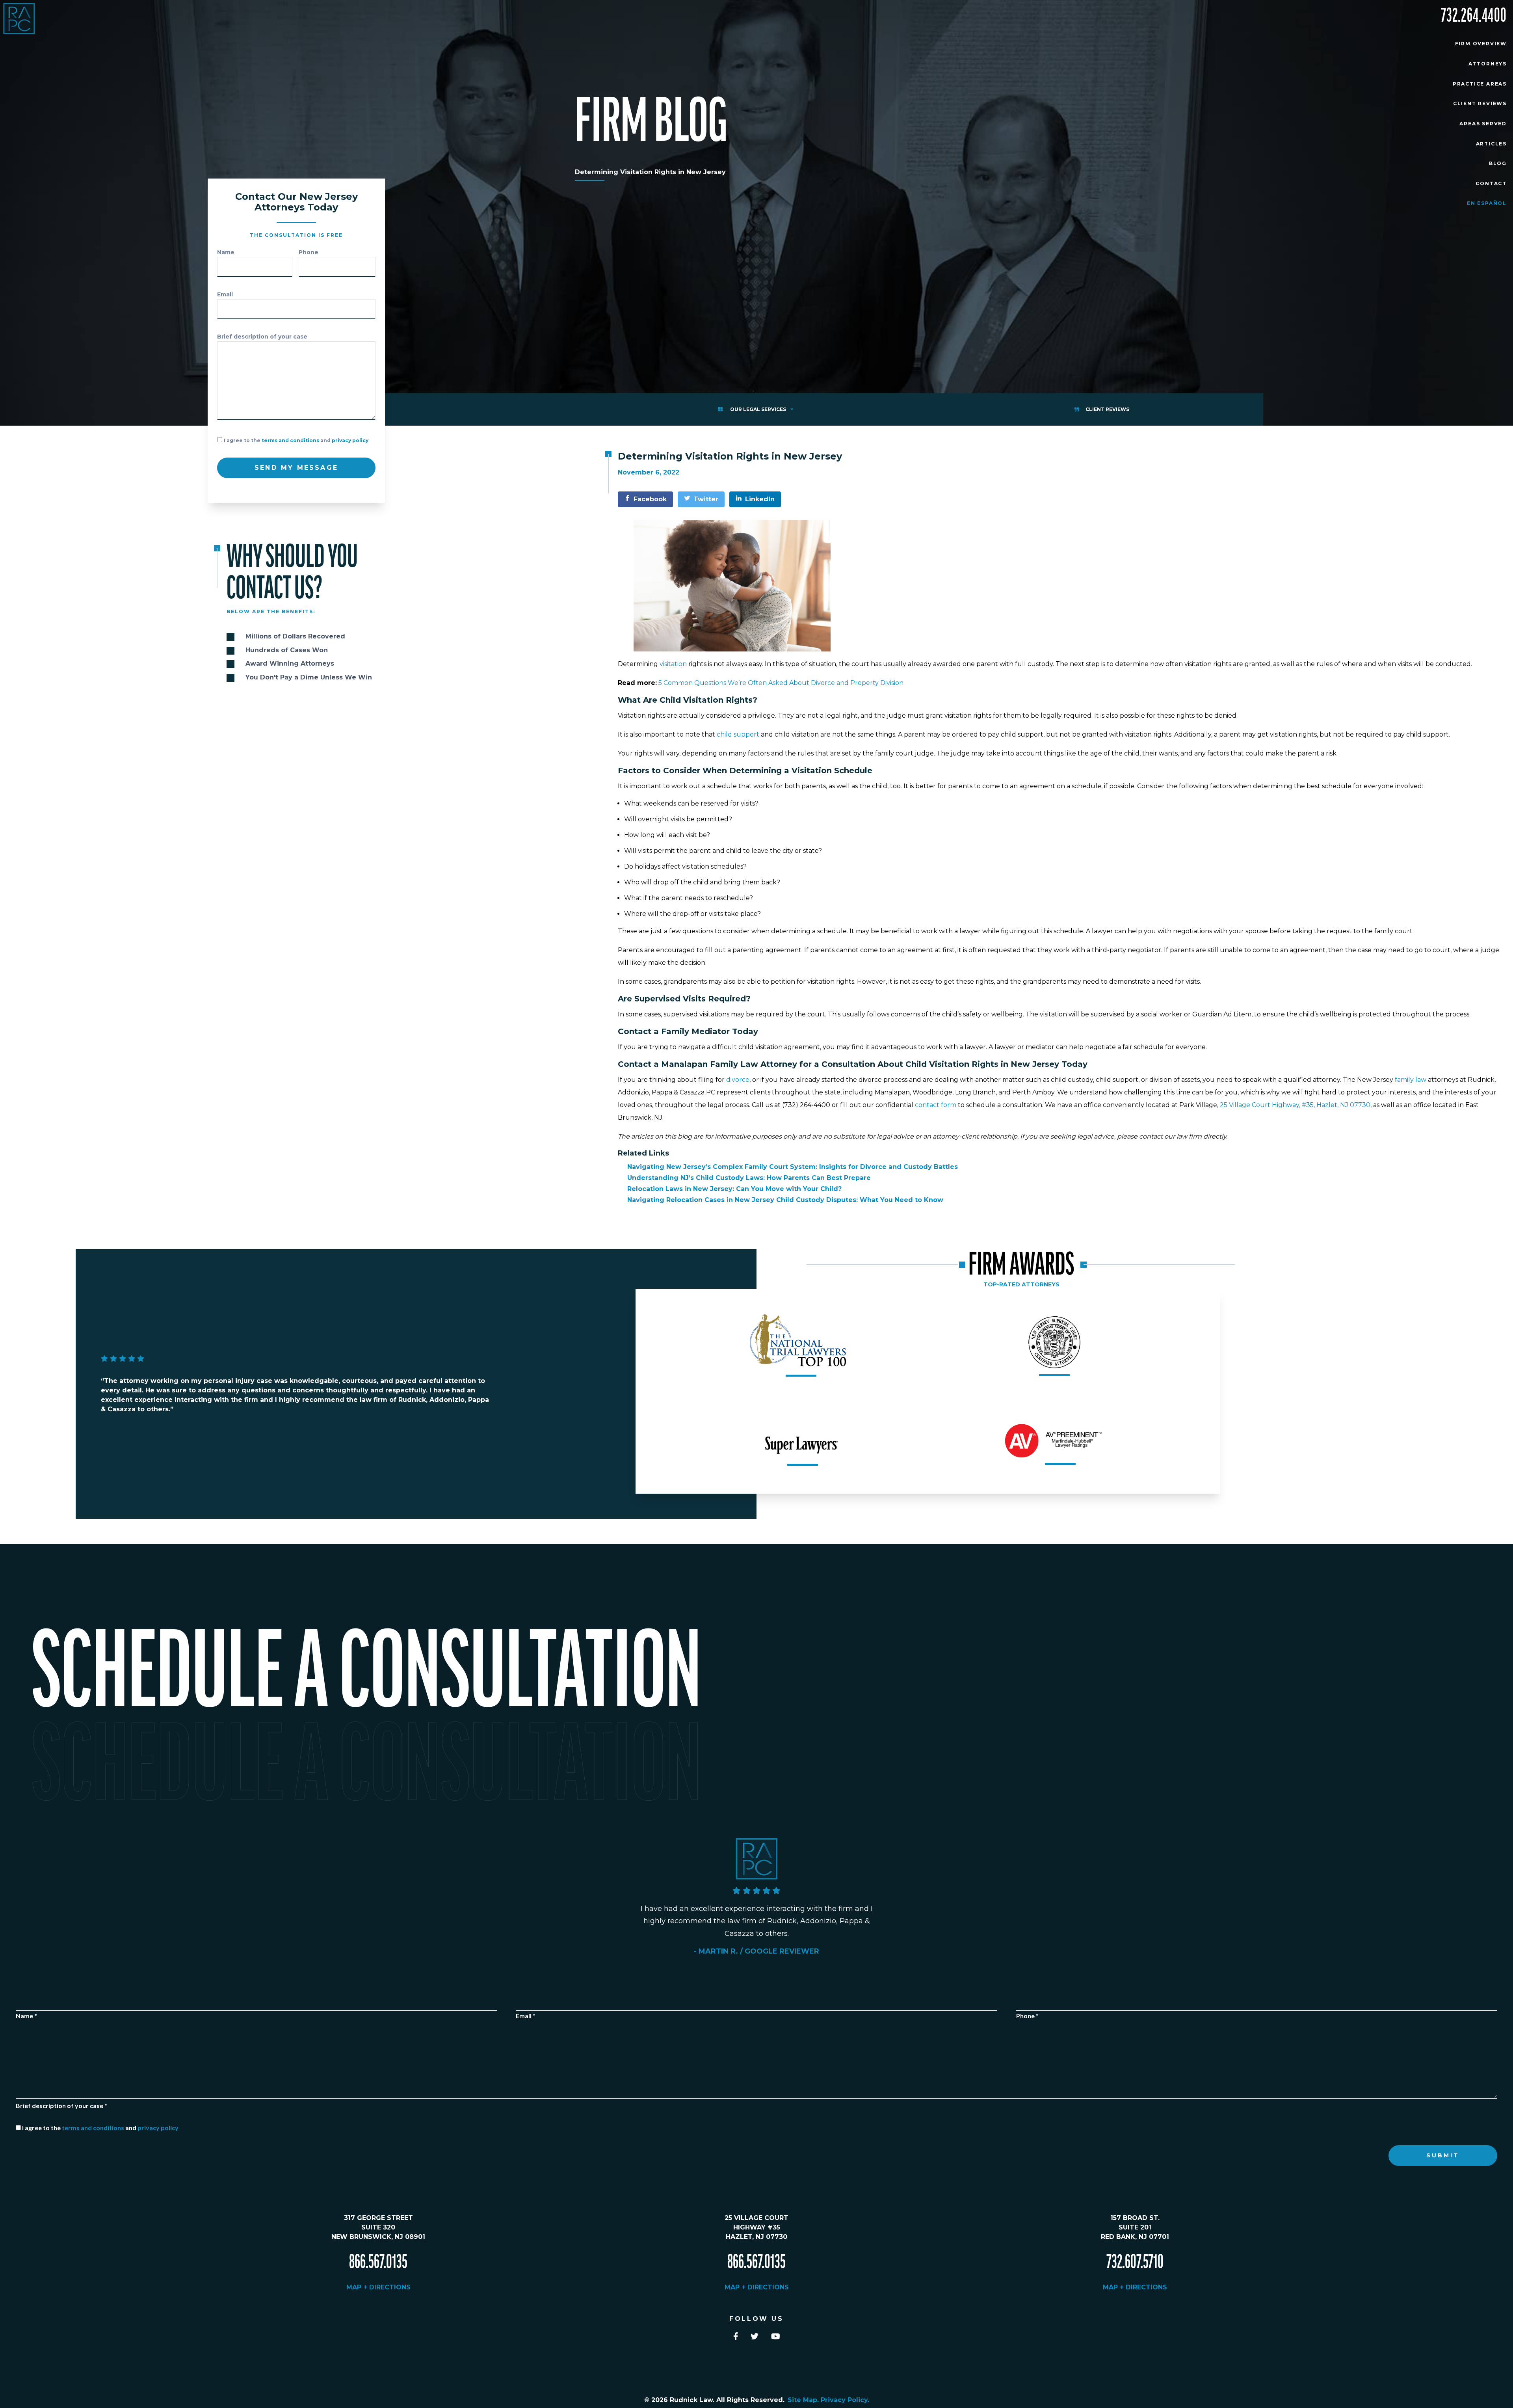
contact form (936, 1105)
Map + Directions (378, 2287)
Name (226, 252)
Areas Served (1483, 124)
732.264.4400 (1474, 16)
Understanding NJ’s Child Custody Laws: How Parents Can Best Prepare (749, 1178)
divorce (738, 1080)
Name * (26, 2016)
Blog (1498, 163)
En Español (1487, 203)
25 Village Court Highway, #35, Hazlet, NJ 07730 (1295, 1105)
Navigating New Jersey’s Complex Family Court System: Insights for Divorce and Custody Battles (793, 1167)
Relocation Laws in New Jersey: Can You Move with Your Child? (734, 1189)
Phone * (1027, 2016)
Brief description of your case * (61, 2106)
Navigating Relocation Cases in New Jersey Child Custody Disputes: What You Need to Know (785, 1200)
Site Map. (804, 2400)
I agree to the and (296, 440)
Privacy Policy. (845, 2400)
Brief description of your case (262, 337)
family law (1411, 1080)
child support (738, 734)
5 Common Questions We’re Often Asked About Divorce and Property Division (781, 683)
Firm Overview (1481, 44)
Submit (1443, 2155)
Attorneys (1488, 64)
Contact (1491, 183)
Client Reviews (1480, 103)
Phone (309, 252)
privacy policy (350, 440)
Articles (1491, 144)
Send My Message (296, 468)
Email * (526, 2016)
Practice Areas (1480, 84)
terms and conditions (290, 440)
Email (225, 294)
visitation (672, 664)
